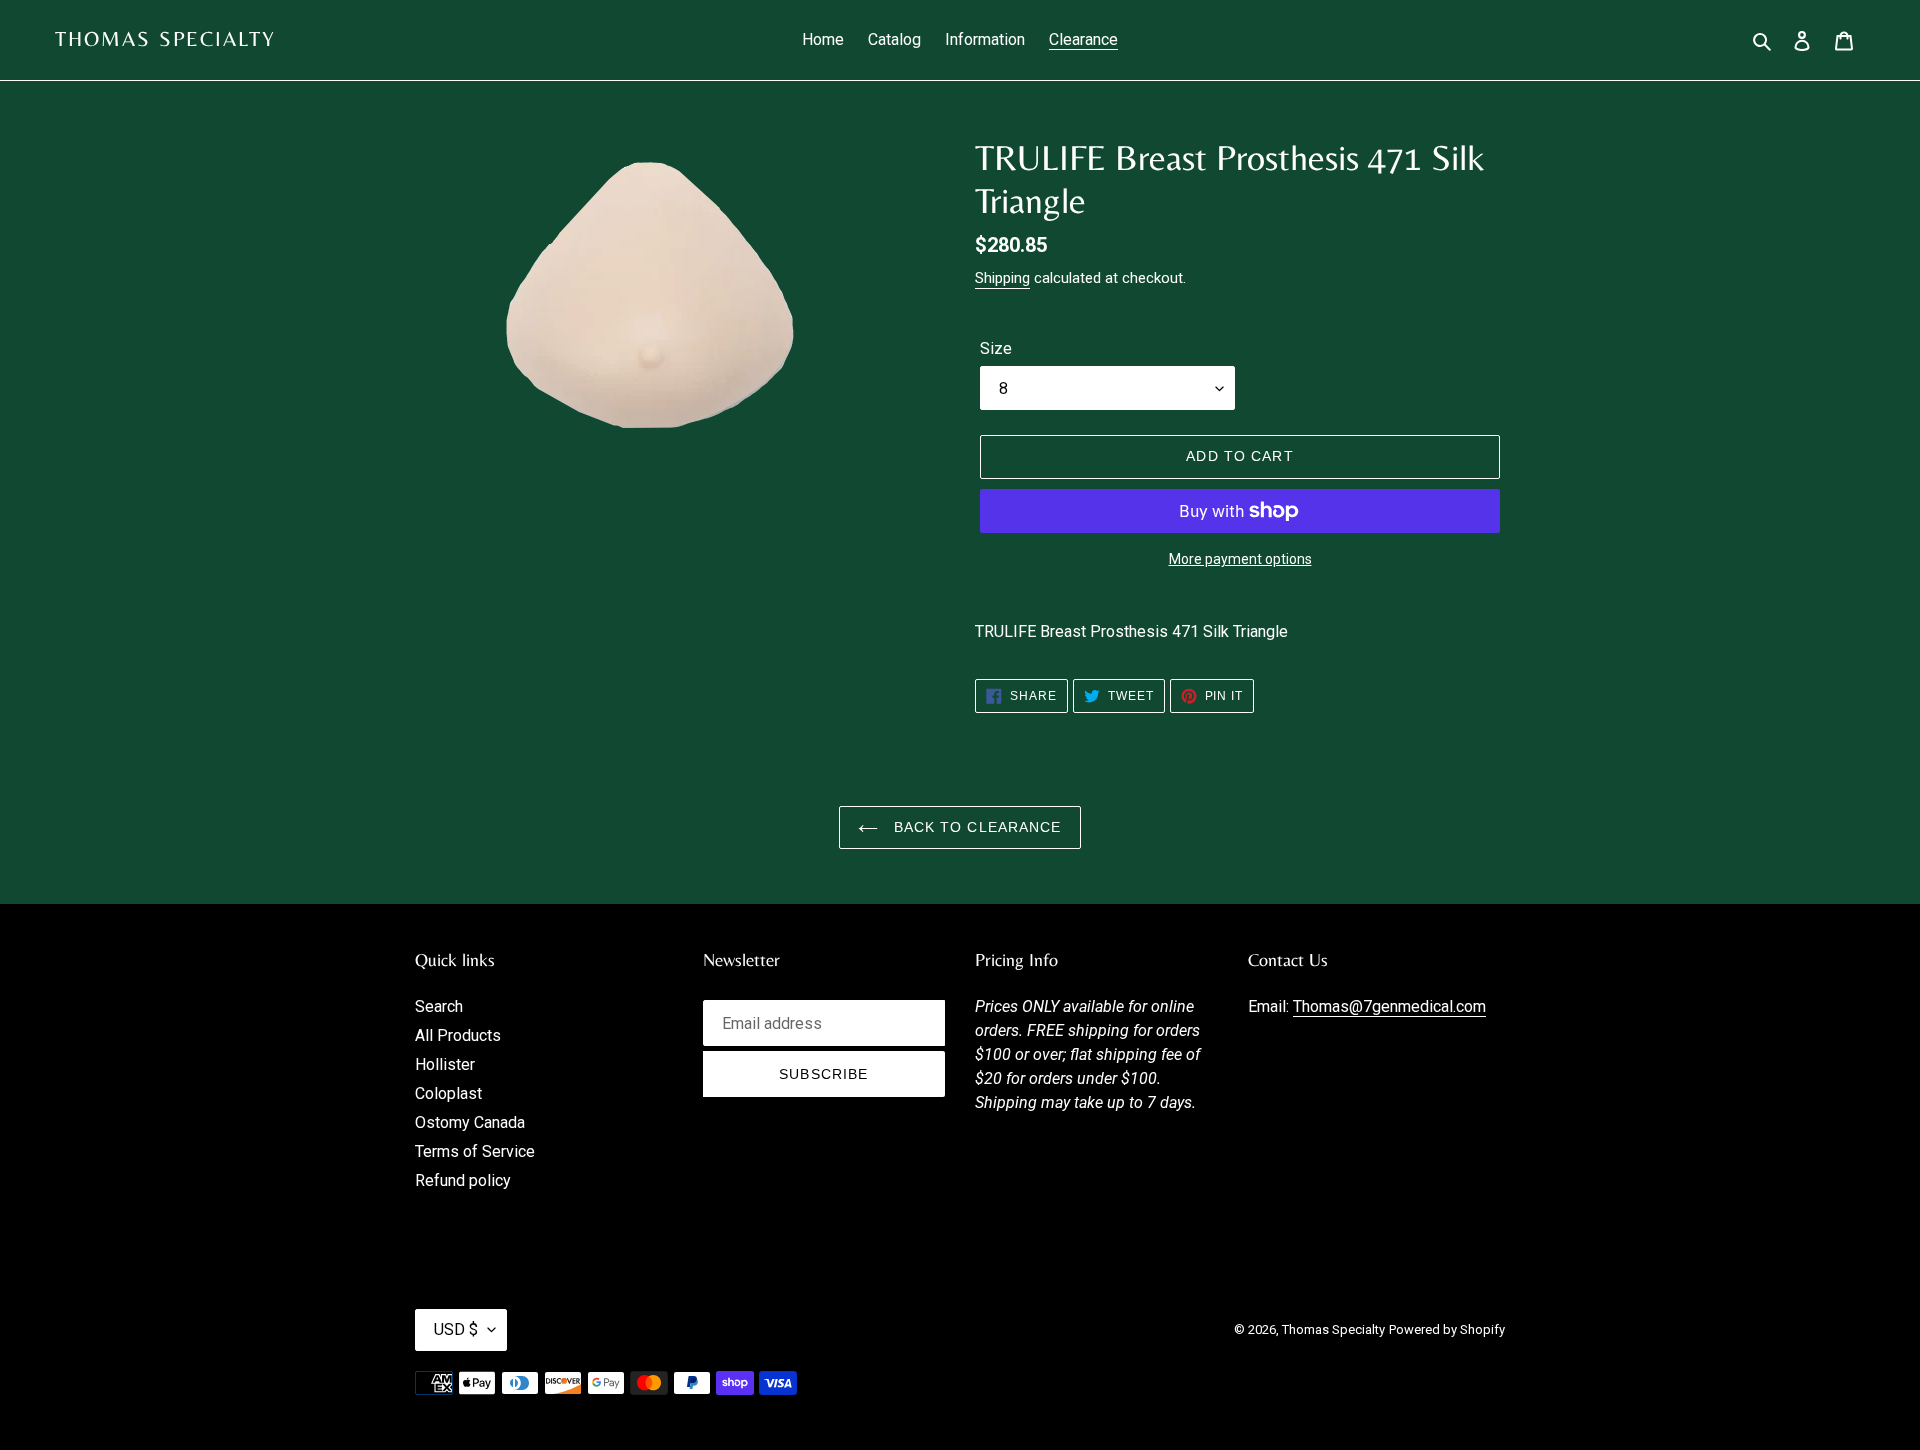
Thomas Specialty (166, 39)
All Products (458, 1035)
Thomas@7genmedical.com (1389, 1006)
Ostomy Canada (470, 1122)
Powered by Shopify (1447, 1329)
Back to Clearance (974, 827)
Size (996, 348)
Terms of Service (475, 1151)
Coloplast (448, 1093)
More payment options (1240, 559)
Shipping (1002, 278)
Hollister (445, 1064)
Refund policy (463, 1180)
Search (439, 1006)
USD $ (456, 1329)
